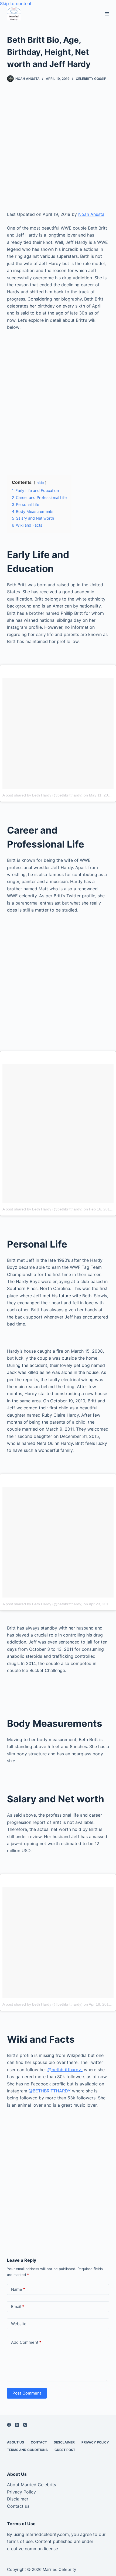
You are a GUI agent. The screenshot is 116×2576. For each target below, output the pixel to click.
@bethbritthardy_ (65, 2070)
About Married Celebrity (32, 2485)
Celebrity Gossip (91, 79)
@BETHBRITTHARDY (50, 2091)
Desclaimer (64, 2442)
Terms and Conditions (27, 2450)
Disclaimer (18, 2499)
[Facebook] (9, 2425)
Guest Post (65, 2450)
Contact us (18, 2506)
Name (18, 2289)
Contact (39, 2442)
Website (19, 2324)
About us (16, 2442)
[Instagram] (25, 2425)
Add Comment (26, 2342)
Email (18, 2307)
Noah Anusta (91, 214)
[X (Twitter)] (17, 2425)
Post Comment (27, 2393)
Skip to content (16, 3)
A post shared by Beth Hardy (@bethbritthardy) (42, 795)
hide (40, 483)
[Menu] (107, 14)
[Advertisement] (58, 151)
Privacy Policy (95, 2442)
